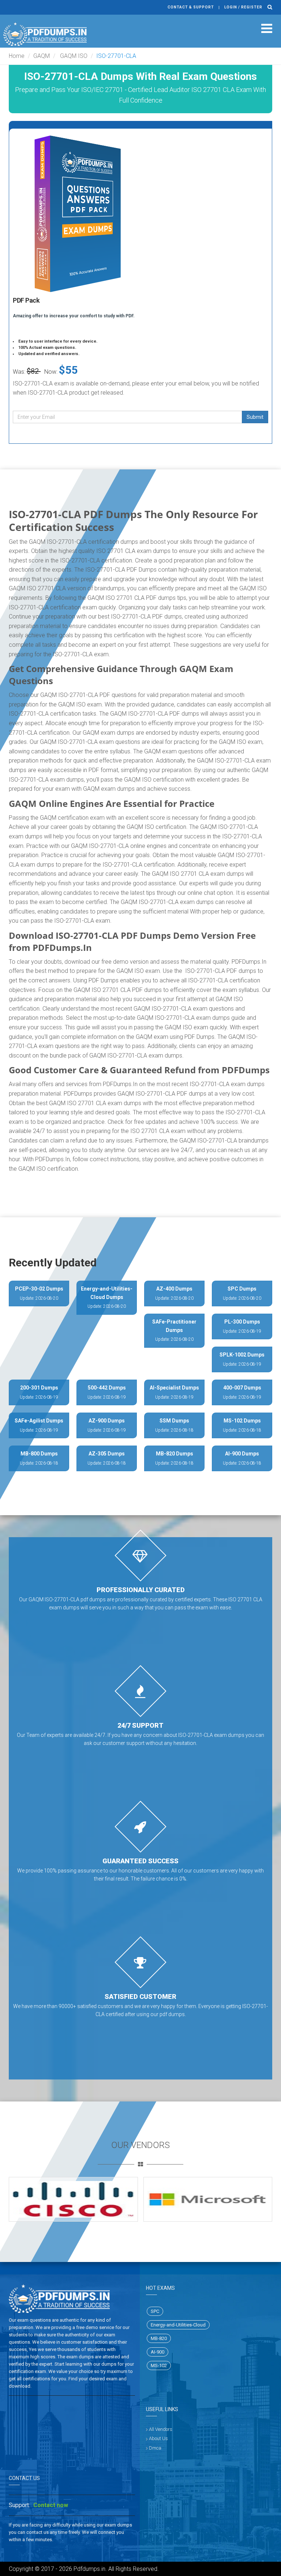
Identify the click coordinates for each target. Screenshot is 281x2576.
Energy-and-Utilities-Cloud (178, 2325)
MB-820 (159, 2338)
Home (17, 56)
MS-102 (159, 2365)
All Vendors (161, 2429)
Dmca (155, 2448)
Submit (255, 417)
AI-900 (158, 2352)
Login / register (243, 7)
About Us (158, 2438)
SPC (155, 2311)
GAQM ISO (73, 56)
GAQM (42, 56)
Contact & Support (191, 7)
